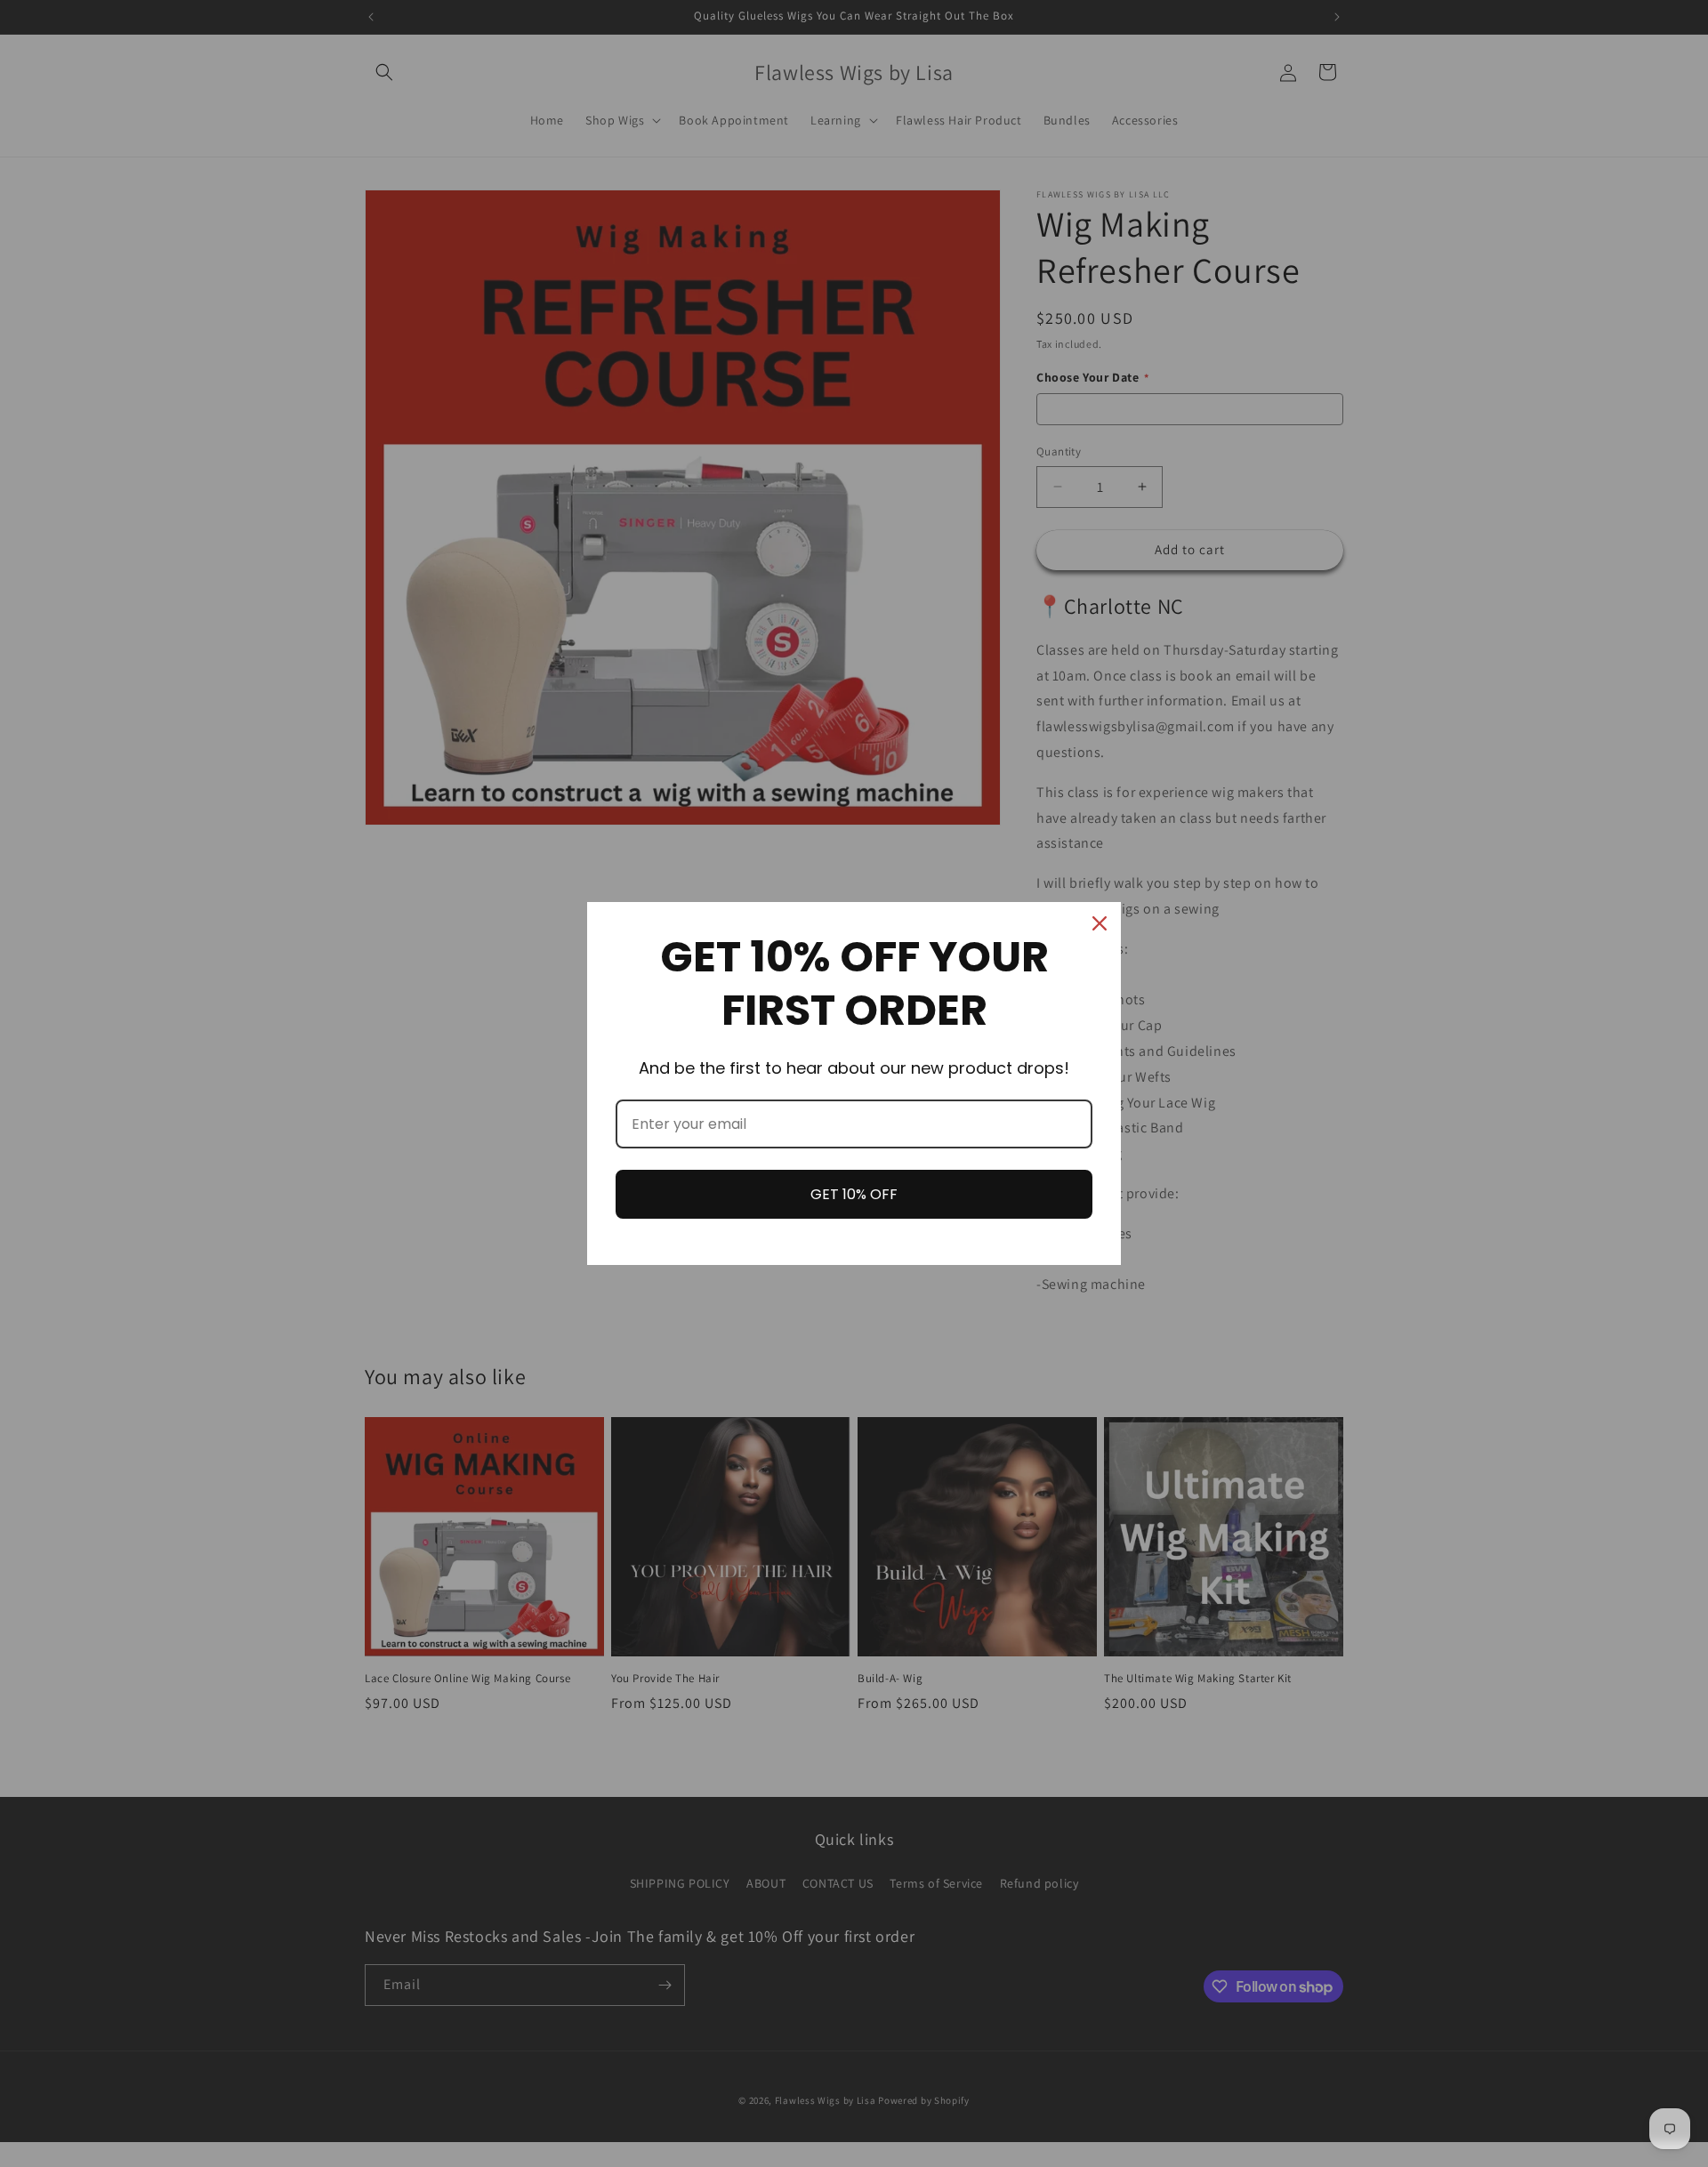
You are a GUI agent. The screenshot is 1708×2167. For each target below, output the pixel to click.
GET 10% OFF (854, 1194)
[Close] (1100, 923)
